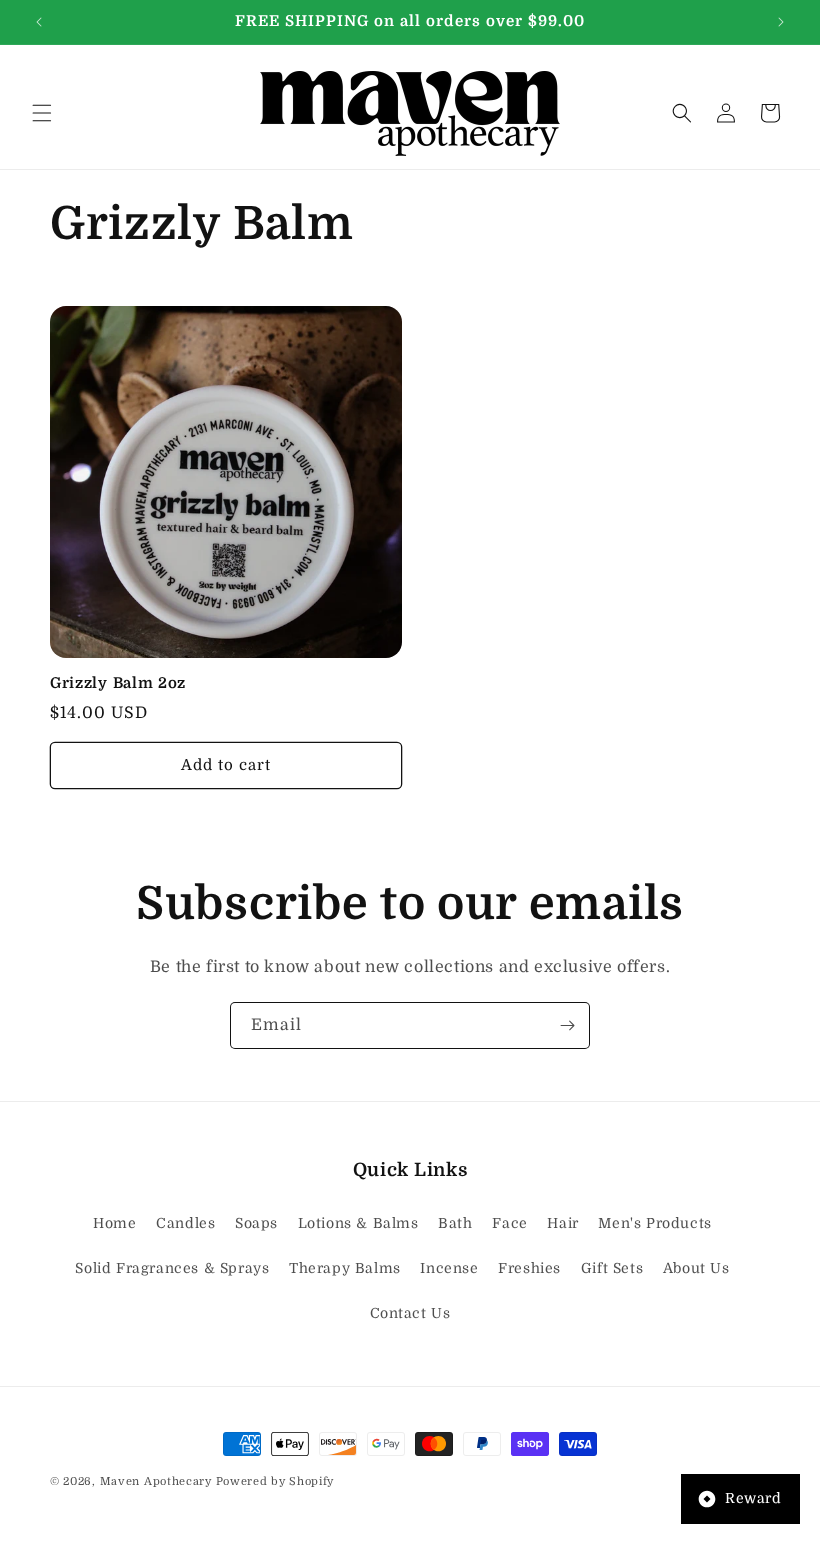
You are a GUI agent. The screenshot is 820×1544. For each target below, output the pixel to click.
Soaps (256, 1223)
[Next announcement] (781, 22)
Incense (449, 1268)
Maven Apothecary (156, 1481)
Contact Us (410, 1313)
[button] (42, 113)
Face (509, 1223)
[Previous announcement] (39, 22)
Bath (455, 1223)
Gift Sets (612, 1268)
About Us (696, 1268)
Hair (562, 1223)
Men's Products (654, 1223)
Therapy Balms (345, 1268)
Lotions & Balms (358, 1223)
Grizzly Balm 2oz (118, 683)
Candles (185, 1223)
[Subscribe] (567, 1025)
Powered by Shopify (275, 1481)
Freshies (529, 1268)
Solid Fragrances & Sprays (172, 1268)
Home (114, 1223)
